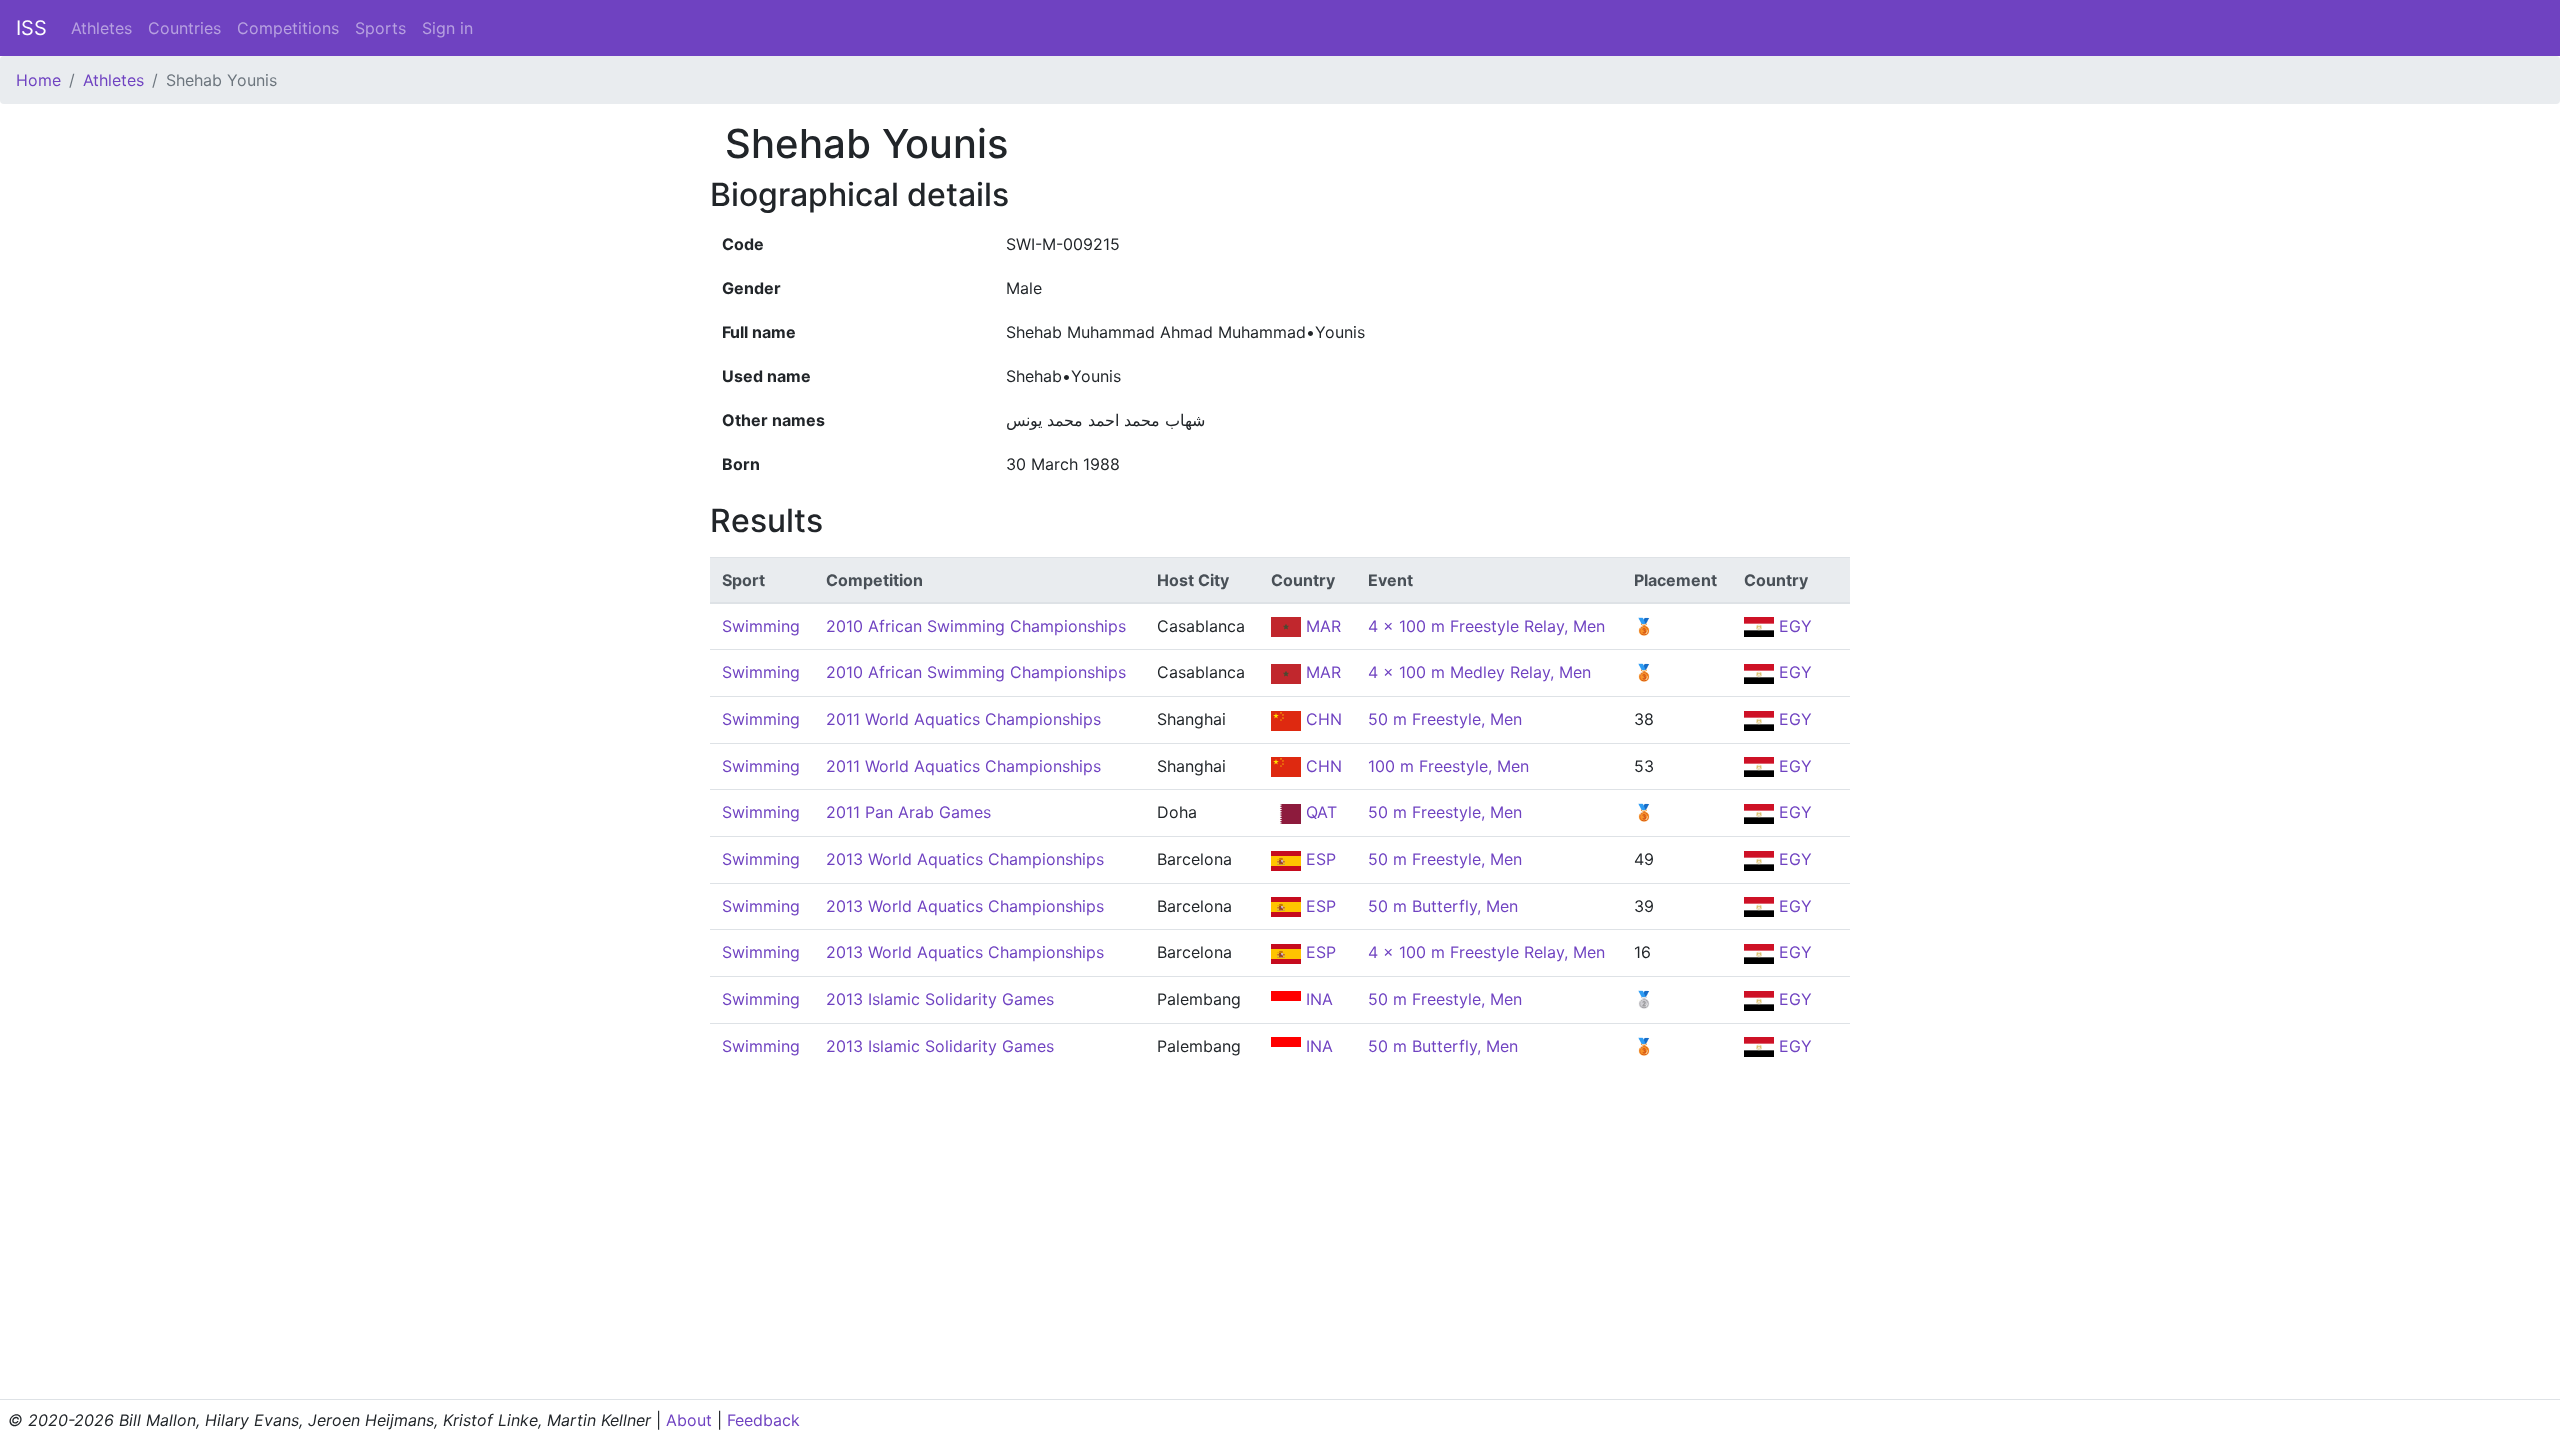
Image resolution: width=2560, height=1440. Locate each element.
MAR (1321, 626)
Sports (380, 28)
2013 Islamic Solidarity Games (940, 999)
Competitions (288, 28)
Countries (184, 28)
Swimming (761, 626)
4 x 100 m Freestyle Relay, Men (1486, 626)
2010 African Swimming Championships (976, 626)
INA (1317, 999)
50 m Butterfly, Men (1443, 906)
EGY (1793, 626)
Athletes (101, 28)
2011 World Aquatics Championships (963, 719)
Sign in (447, 28)
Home (38, 80)
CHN (1321, 719)
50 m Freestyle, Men (1445, 719)
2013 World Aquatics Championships (965, 859)
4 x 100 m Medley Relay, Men (1479, 672)
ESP (1318, 859)
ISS (31, 28)
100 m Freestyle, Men (1448, 766)
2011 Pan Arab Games (908, 812)
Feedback (763, 1420)
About (689, 1420)
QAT (1319, 812)
